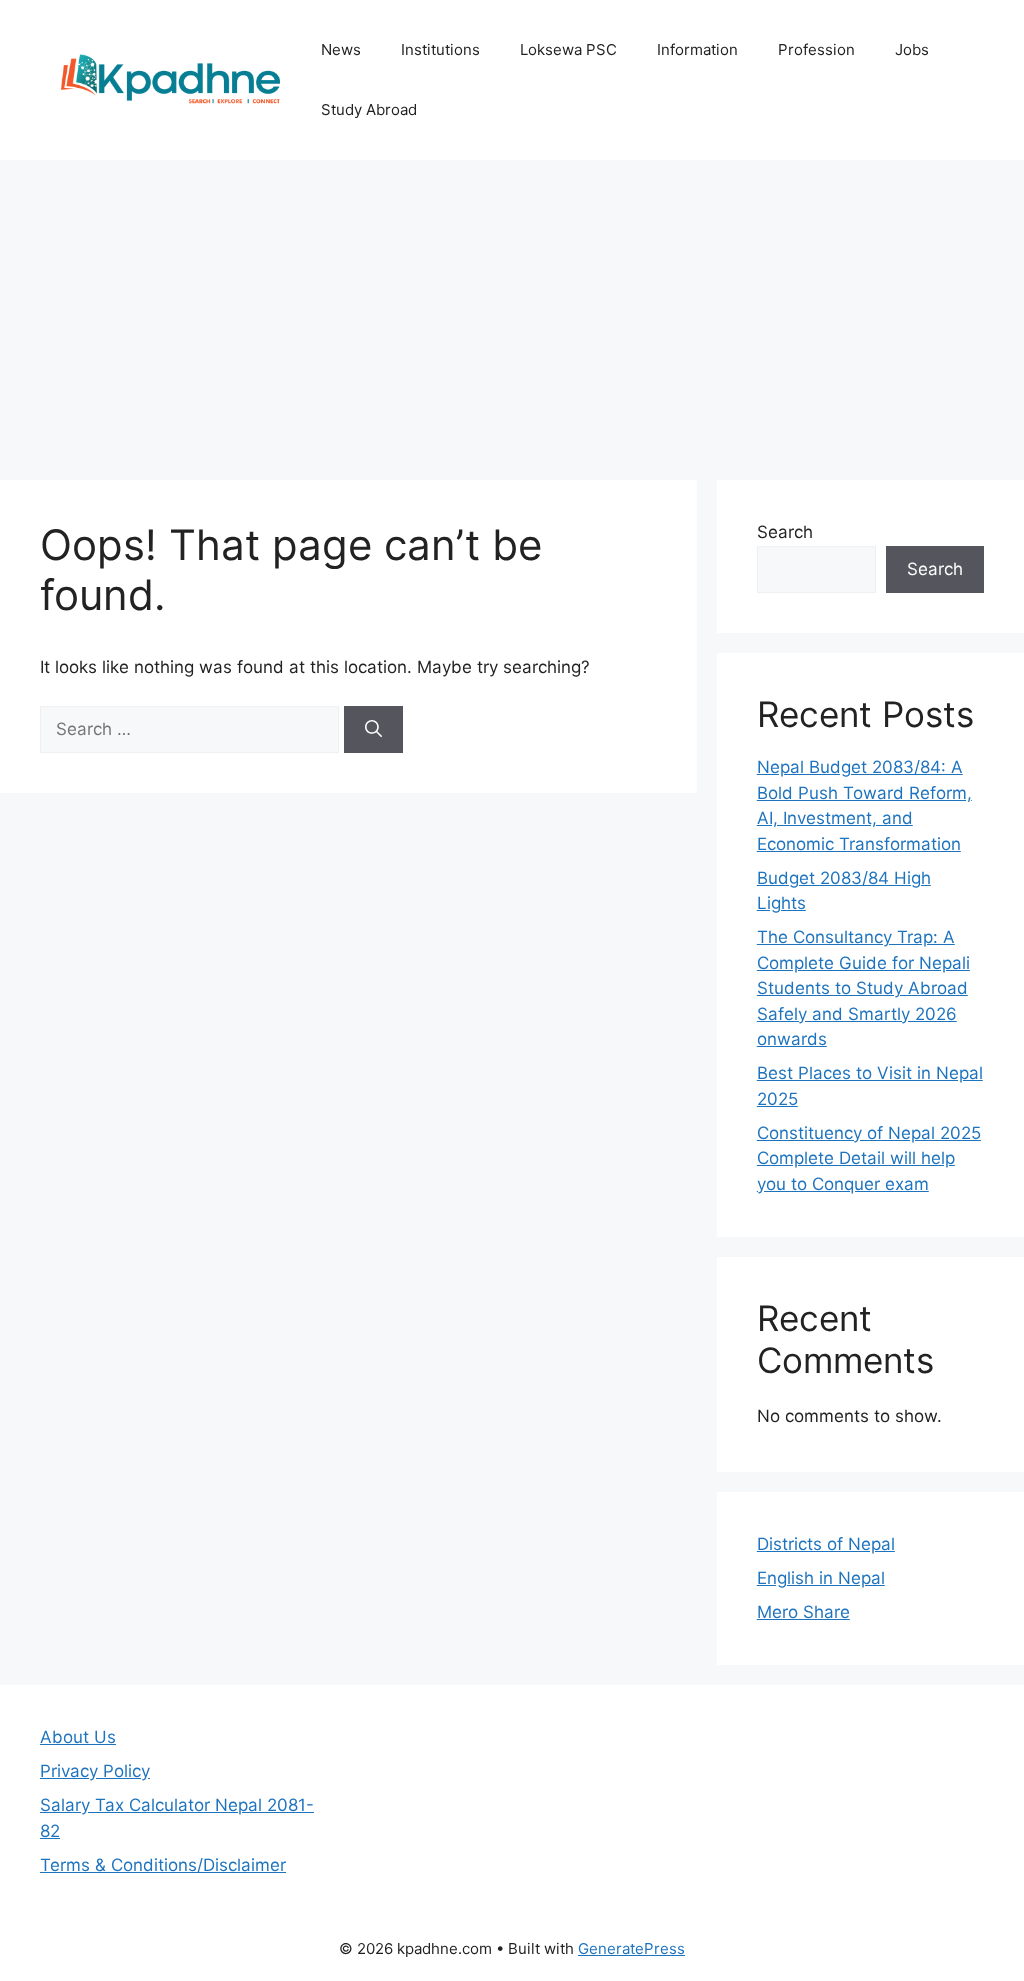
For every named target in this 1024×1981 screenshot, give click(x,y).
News (341, 49)
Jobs (912, 49)
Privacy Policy (95, 1771)
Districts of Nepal (826, 1544)
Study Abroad (369, 109)
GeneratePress (631, 1948)
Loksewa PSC (568, 49)
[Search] (373, 730)
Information (697, 49)
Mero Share (803, 1612)
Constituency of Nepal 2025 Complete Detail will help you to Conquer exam (869, 1158)
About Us (78, 1737)
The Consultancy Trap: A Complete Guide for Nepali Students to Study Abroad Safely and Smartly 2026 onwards (863, 988)
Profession (816, 49)
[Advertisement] (512, 310)
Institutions (440, 49)
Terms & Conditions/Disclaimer (163, 1865)
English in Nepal (821, 1578)
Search (785, 532)
